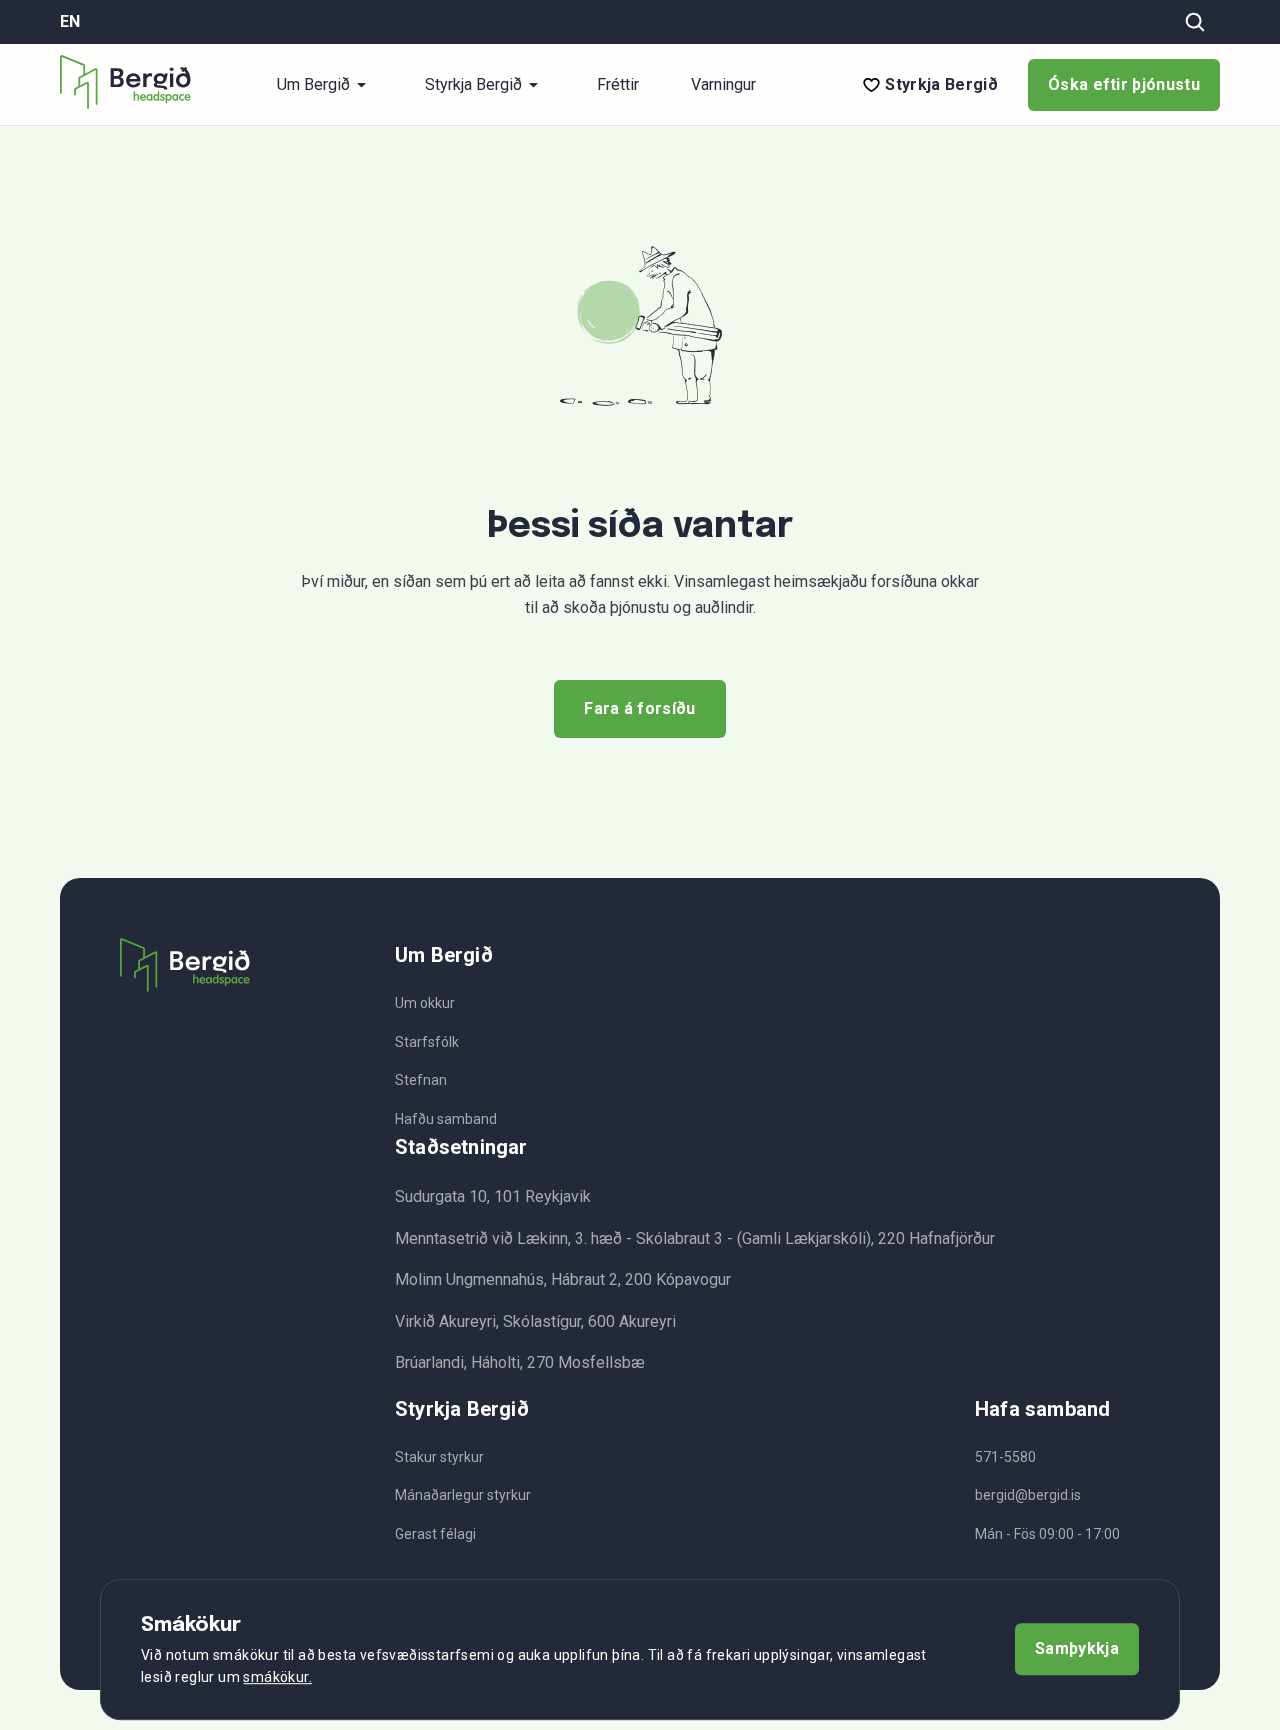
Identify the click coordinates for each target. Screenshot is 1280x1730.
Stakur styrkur (439, 1457)
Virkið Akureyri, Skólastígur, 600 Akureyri (535, 1321)
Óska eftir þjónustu (1124, 84)
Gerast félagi (435, 1534)
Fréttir (618, 85)
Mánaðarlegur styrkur (463, 1495)
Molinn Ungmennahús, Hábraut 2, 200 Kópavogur (563, 1279)
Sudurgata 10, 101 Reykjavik (493, 1196)
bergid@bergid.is (1028, 1495)
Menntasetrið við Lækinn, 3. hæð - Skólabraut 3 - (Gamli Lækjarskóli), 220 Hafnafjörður (695, 1238)
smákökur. (277, 1678)
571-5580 (1005, 1457)
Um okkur (425, 1003)
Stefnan (421, 1080)
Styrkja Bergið (941, 85)
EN (70, 22)
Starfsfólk (427, 1042)
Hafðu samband (446, 1119)
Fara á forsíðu (639, 708)
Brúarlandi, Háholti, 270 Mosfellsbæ (520, 1362)
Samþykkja (1077, 1649)
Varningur (723, 85)
